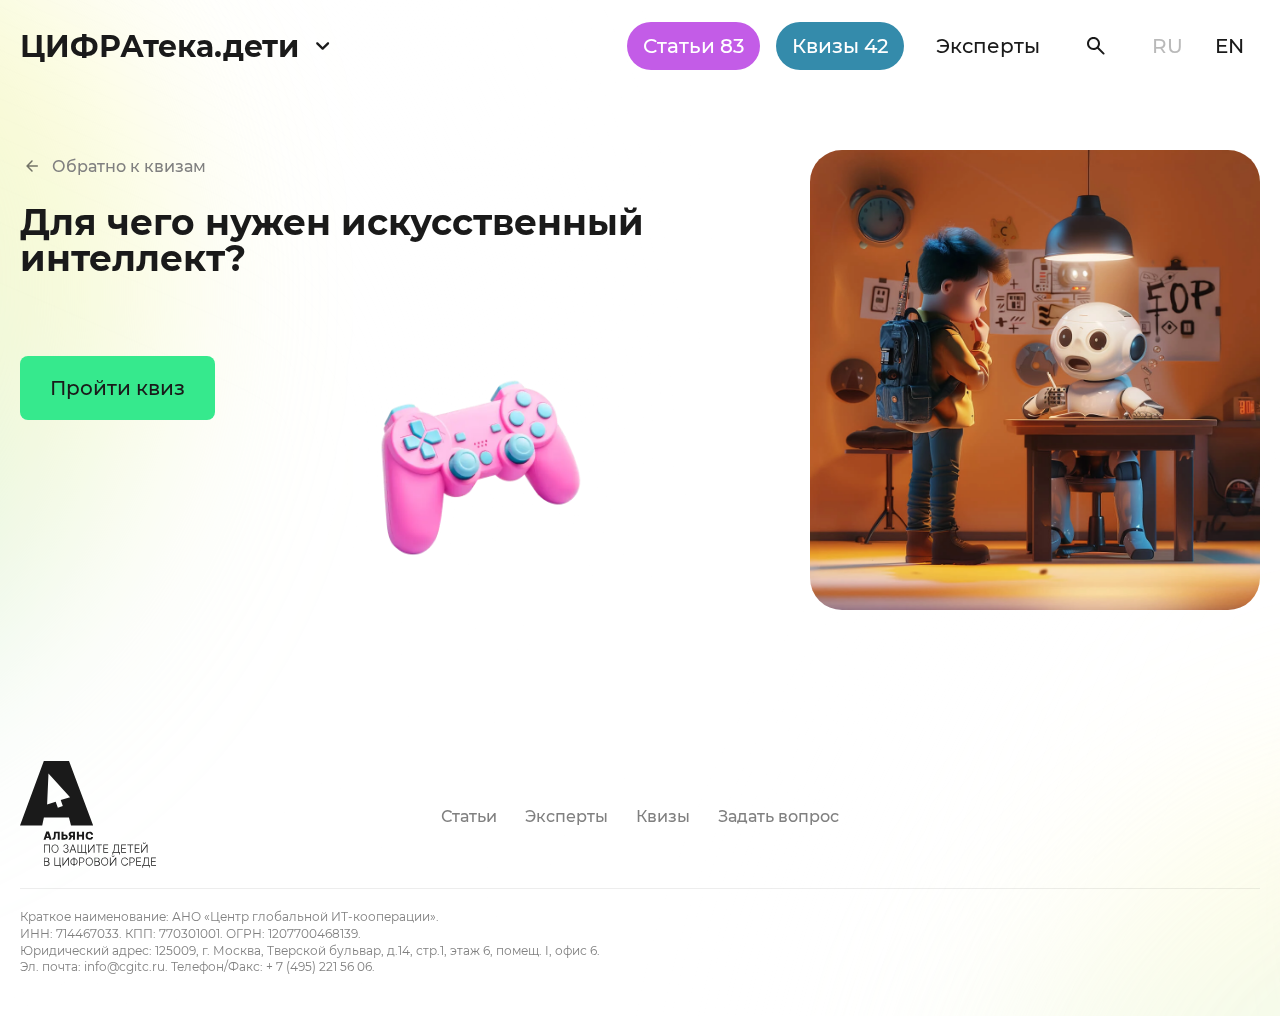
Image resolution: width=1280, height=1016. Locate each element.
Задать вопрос (778, 816)
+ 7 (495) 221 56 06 (319, 966)
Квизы (840, 46)
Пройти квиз (117, 388)
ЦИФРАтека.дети (159, 46)
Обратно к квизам (129, 166)
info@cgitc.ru (124, 966)
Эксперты (988, 46)
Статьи (693, 46)
